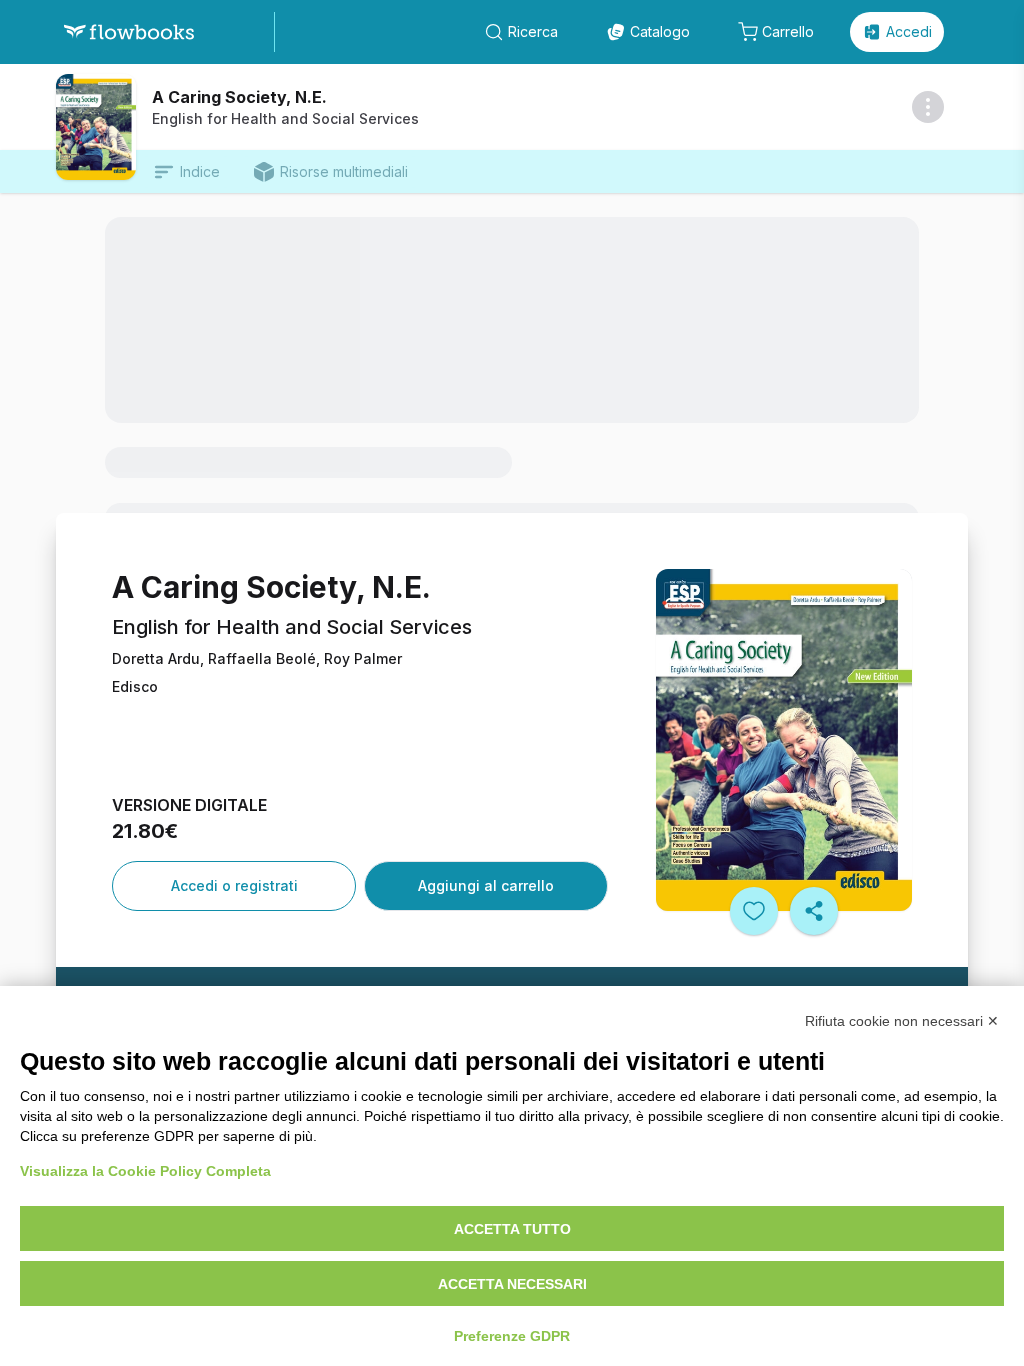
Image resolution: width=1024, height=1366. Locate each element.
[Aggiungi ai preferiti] (754, 911)
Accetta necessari (512, 1284)
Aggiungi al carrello (486, 885)
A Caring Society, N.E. (239, 97)
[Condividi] (814, 911)
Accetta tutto (512, 1229)
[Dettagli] (928, 107)
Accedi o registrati (234, 885)
